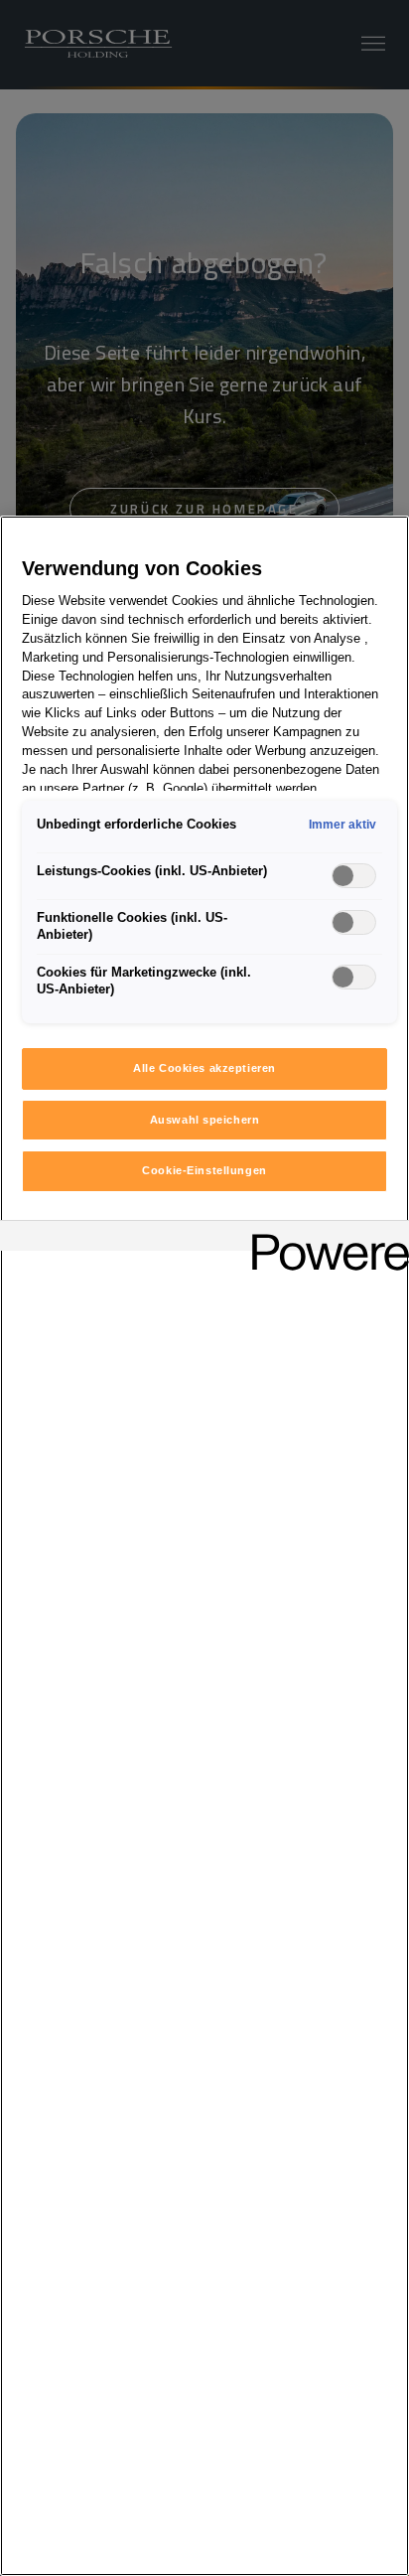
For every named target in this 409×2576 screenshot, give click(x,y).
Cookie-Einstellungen (204, 1170)
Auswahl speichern (205, 1120)
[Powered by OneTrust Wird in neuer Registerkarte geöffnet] (324, 1238)
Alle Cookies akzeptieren (204, 1068)
